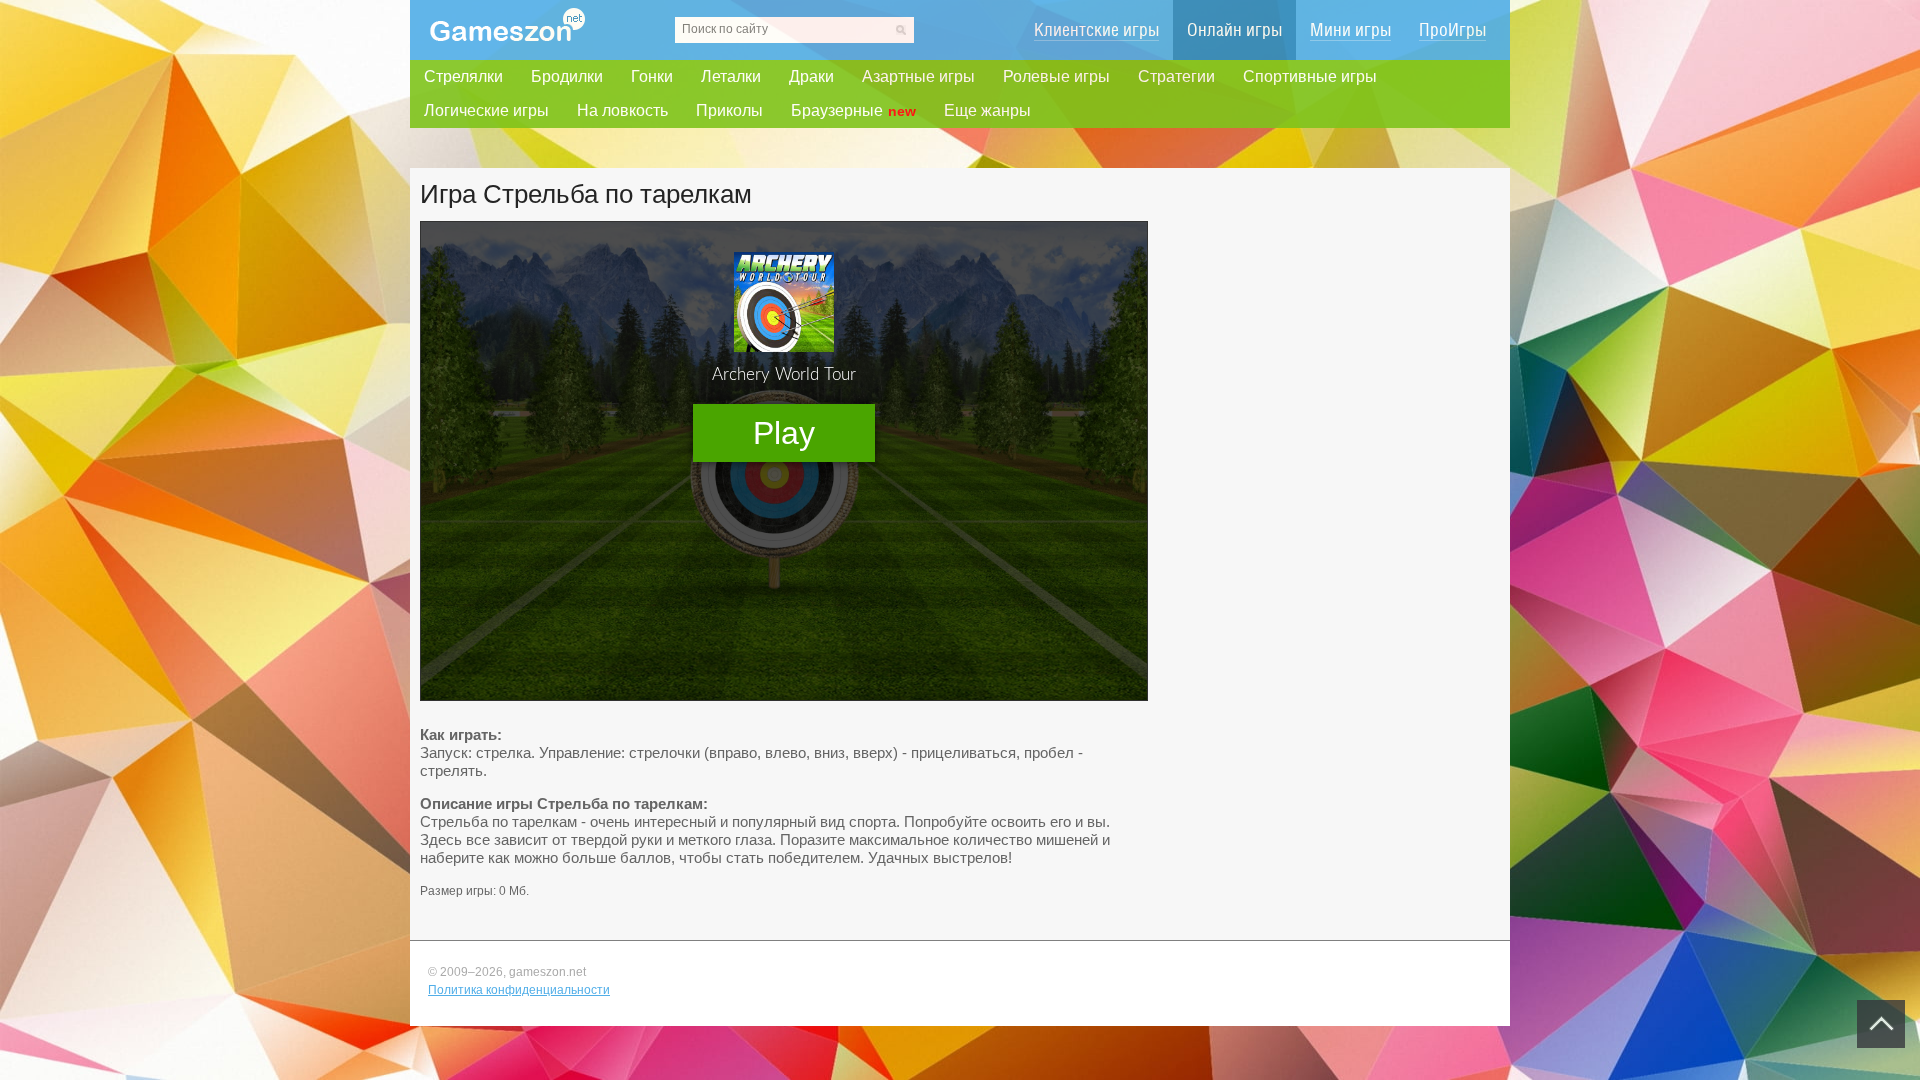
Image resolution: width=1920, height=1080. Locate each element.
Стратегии (1176, 76)
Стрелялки (463, 76)
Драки (811, 76)
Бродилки (567, 76)
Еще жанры (987, 110)
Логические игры (486, 110)
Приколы (729, 110)
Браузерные (853, 110)
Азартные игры (918, 76)
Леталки (731, 76)
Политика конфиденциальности (519, 990)
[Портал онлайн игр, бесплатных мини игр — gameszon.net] (507, 37)
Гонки (652, 76)
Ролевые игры (1056, 76)
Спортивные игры (1310, 76)
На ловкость (622, 110)
